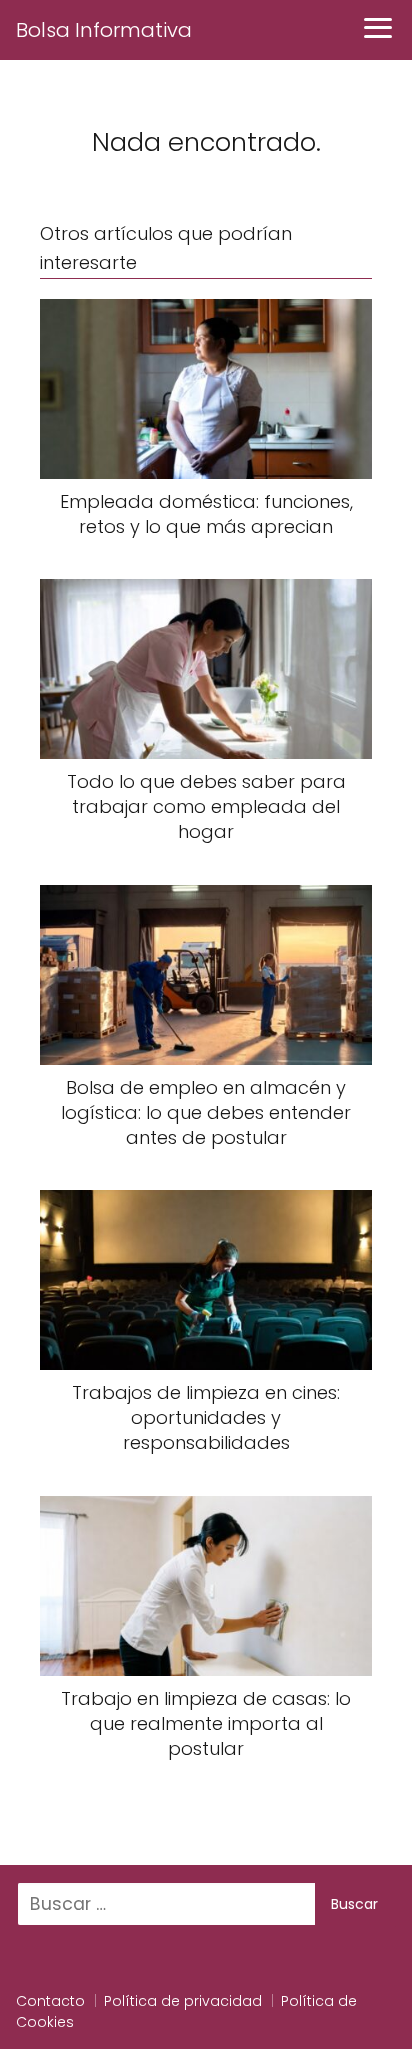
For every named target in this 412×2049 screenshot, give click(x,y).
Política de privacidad (183, 2001)
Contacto (50, 2001)
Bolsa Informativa (104, 30)
